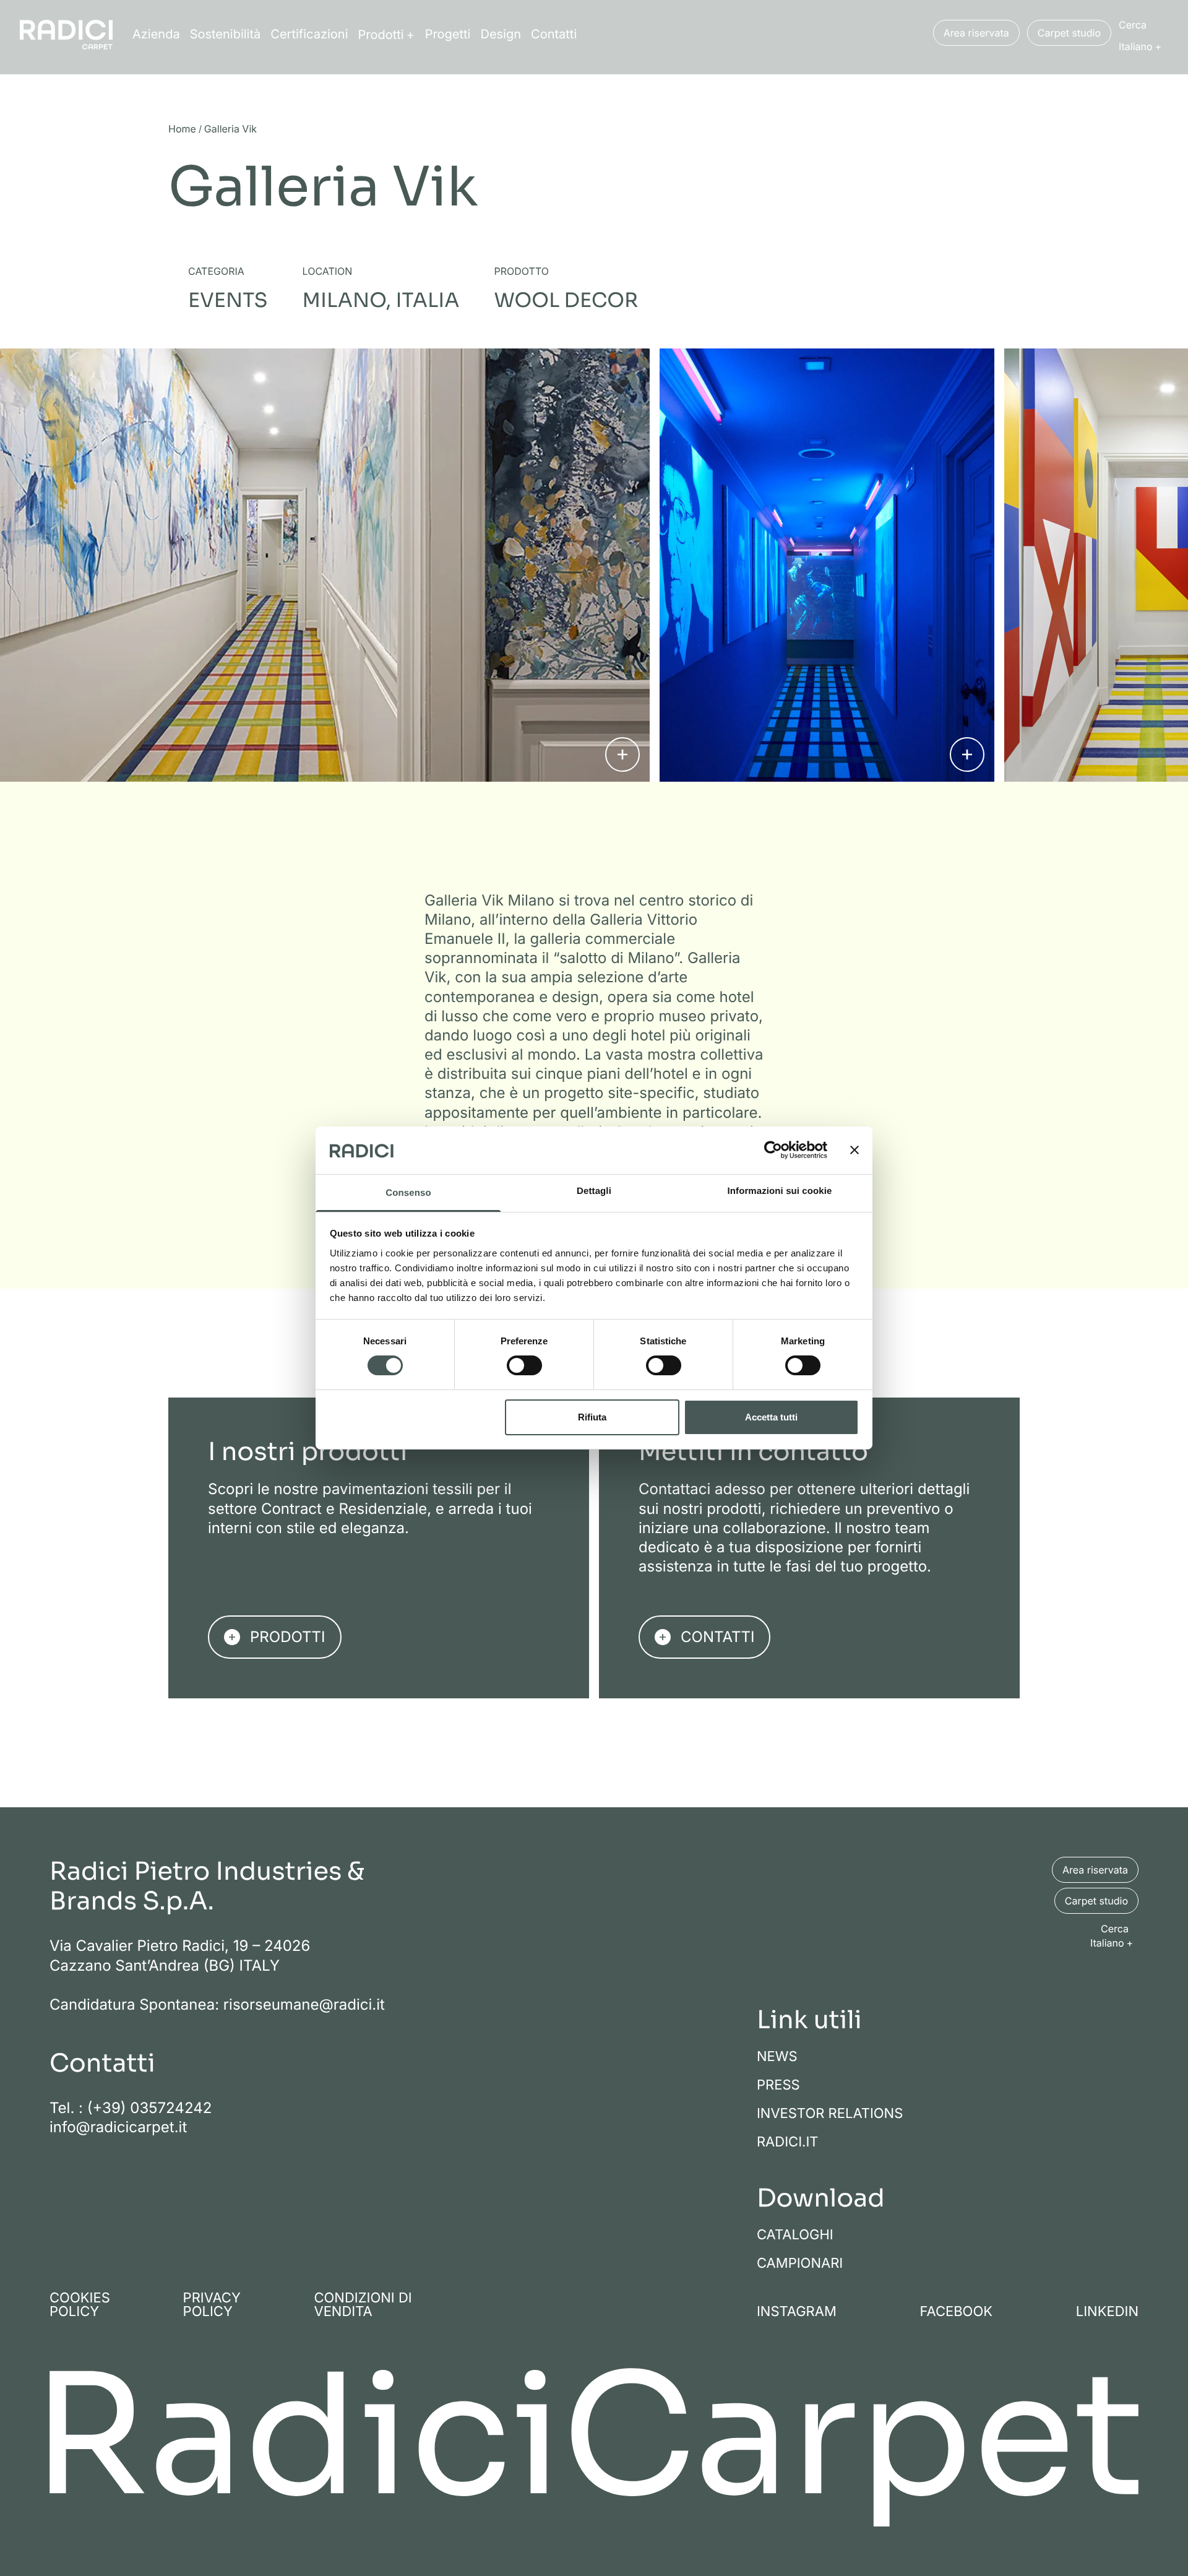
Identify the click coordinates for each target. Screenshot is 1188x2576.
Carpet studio (1069, 33)
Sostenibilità (226, 34)
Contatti (554, 34)
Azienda (156, 34)
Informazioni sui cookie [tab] (780, 1191)
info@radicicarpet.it (118, 2127)
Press (778, 2085)
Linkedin (1107, 2312)
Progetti (448, 34)
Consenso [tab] (408, 1193)
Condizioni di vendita (363, 2305)
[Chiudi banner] (854, 1150)
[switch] (524, 1365)
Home (182, 129)
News (777, 2057)
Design (501, 34)
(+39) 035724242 (150, 2108)
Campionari (800, 2263)
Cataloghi (795, 2235)
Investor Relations (830, 2114)
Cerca (1133, 25)
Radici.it (788, 2142)
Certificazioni (309, 34)
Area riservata (976, 33)
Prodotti (381, 35)
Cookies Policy (80, 2305)
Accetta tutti (771, 1417)
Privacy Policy (212, 2305)
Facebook (957, 2312)
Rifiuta (592, 1417)
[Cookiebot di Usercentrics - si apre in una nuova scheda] (773, 1150)
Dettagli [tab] (594, 1191)
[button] (1143, 46)
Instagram (797, 2312)
